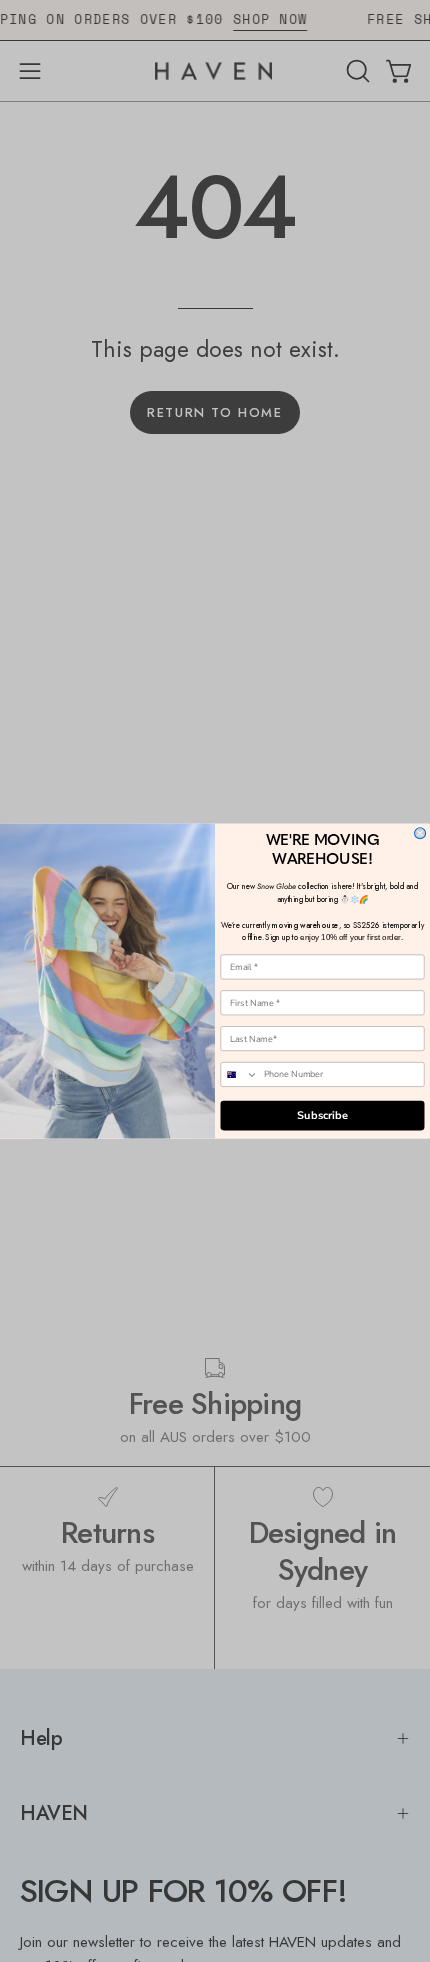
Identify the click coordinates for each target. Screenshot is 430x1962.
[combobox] (239, 1075)
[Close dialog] (420, 833)
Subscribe (322, 1115)
